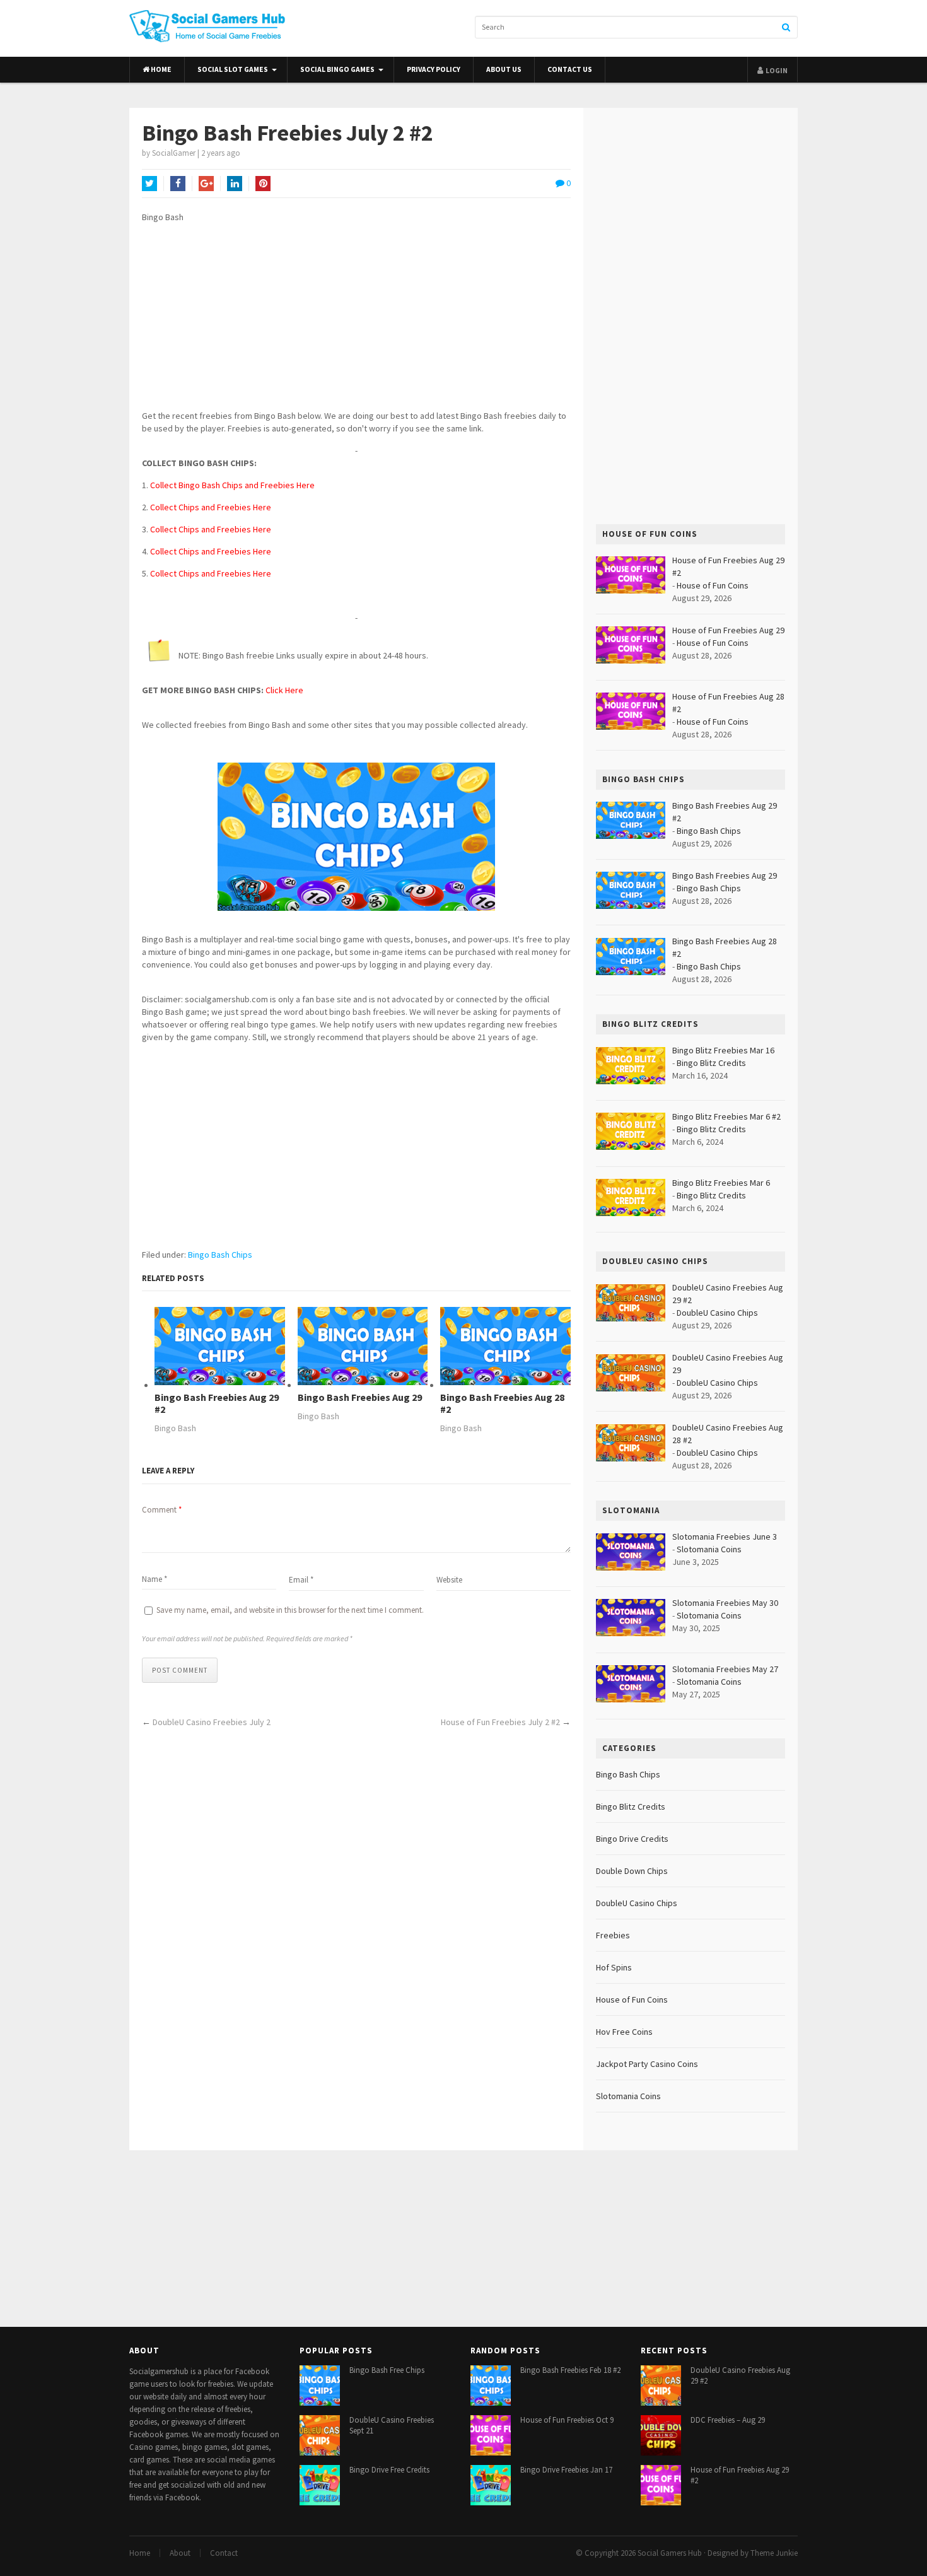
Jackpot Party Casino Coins (647, 2064)
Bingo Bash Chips (220, 1255)
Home (160, 69)
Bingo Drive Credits (632, 1839)
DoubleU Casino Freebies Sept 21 (392, 2425)
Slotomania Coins (709, 1549)
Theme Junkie (774, 2553)
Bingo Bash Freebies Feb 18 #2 (570, 2370)
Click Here (284, 690)
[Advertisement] (356, 321)
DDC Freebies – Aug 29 (728, 2420)
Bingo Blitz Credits (711, 1063)
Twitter (149, 184)
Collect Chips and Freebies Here (211, 507)
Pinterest (263, 184)
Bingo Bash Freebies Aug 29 (360, 1397)
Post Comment (180, 1670)
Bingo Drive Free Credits (389, 2470)
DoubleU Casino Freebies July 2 (212, 1722)
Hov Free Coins (624, 2032)
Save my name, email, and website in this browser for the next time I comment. (290, 1610)
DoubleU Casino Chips (717, 1313)
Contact (224, 2553)
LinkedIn (235, 184)
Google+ (206, 184)
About (180, 2553)
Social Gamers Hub (670, 2553)
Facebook (178, 184)
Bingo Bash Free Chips (387, 2370)
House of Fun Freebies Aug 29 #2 (740, 2475)
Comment (162, 1510)
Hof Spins (614, 1967)
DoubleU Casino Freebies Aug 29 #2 (740, 2375)
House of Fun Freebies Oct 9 (567, 2420)
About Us (504, 69)
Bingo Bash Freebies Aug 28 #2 (502, 1403)
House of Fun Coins (713, 585)
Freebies (613, 1935)
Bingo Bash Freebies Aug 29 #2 (217, 1403)
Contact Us (570, 69)
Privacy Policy (434, 69)
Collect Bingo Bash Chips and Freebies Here (232, 485)
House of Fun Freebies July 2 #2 (500, 1722)
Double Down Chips (632, 1871)
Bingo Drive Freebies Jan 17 (566, 2470)
